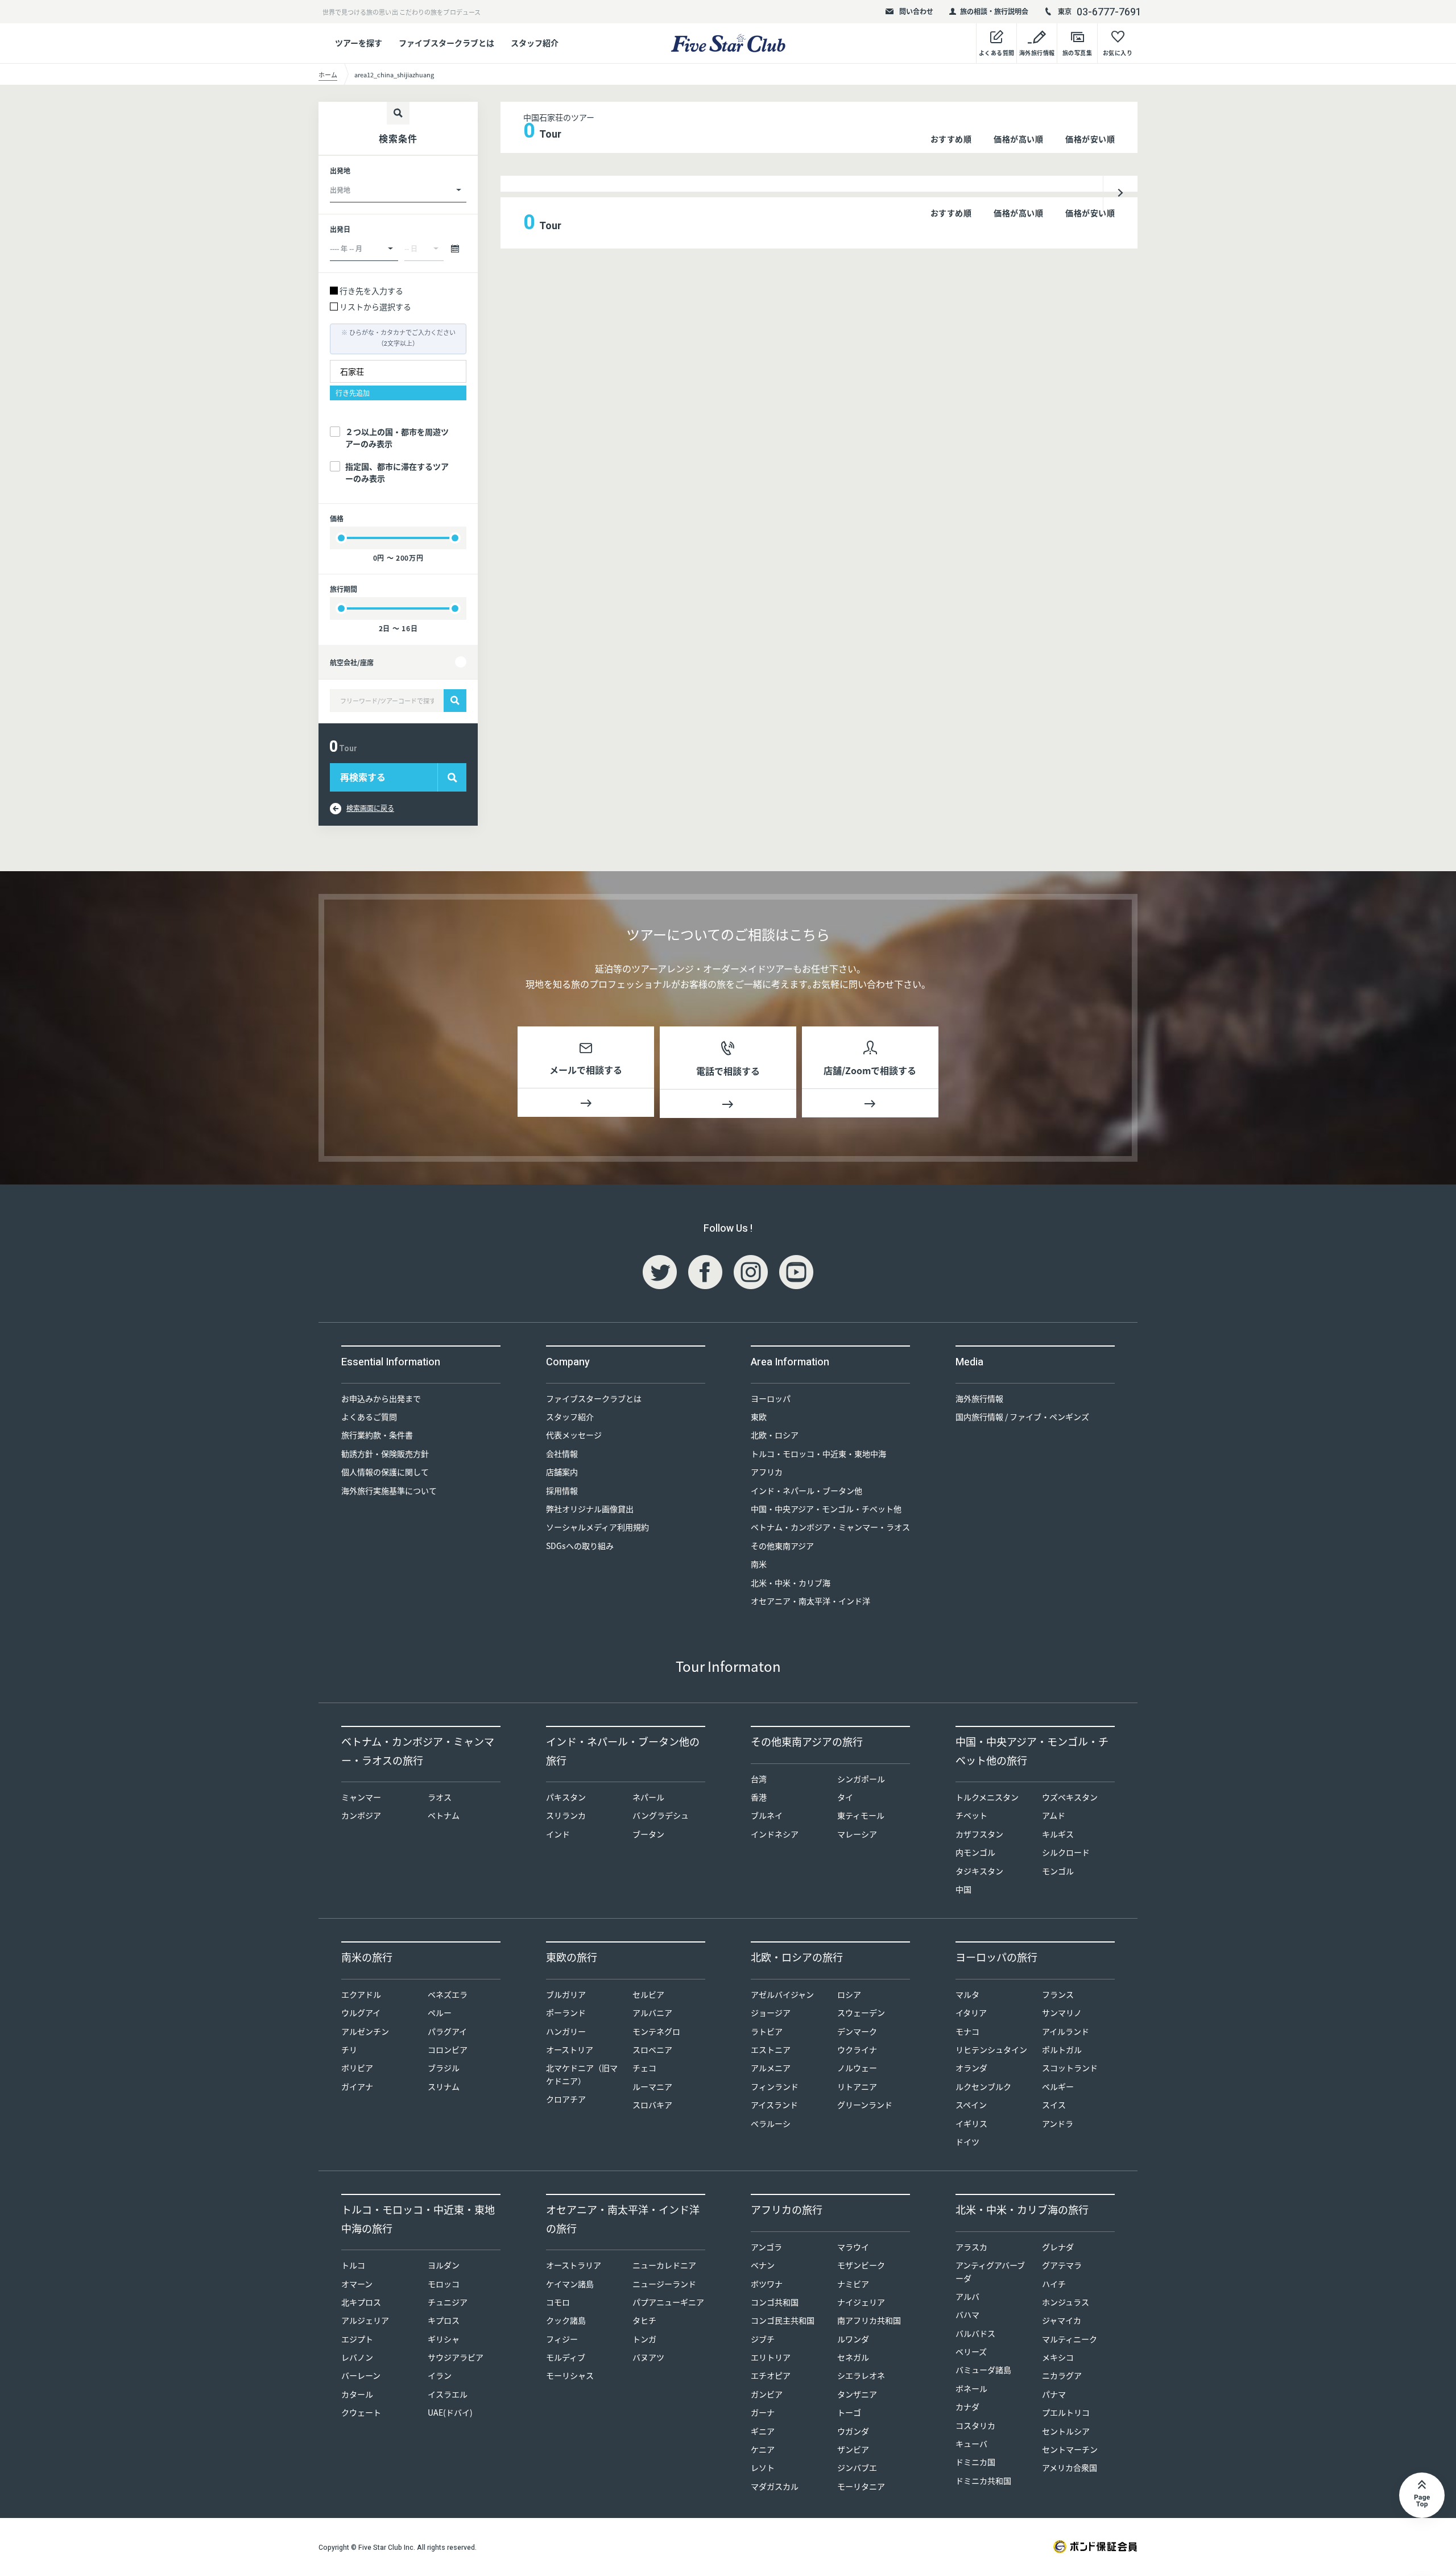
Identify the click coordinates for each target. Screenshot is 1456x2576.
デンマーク (857, 2031)
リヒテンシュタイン (991, 2049)
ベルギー (1058, 2086)
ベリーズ (971, 2351)
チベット (971, 1815)
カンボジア (361, 1815)
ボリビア (357, 2068)
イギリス (971, 2123)
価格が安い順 (1090, 139)
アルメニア (771, 2068)
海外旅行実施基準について (389, 1490)
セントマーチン (1070, 2449)
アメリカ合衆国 (1070, 2467)
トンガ (644, 2339)
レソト (763, 2467)
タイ (845, 1797)
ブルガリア (566, 1994)
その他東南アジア (782, 1546)
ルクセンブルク (983, 2086)
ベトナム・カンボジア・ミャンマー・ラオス (830, 1527)
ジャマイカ (1062, 2320)
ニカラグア (1062, 2375)
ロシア (849, 1994)
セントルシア (1066, 2431)
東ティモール (861, 1815)
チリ (349, 2049)
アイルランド (1066, 2031)
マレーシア (857, 1834)
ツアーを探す (359, 43)
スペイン (971, 2105)
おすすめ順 (951, 139)
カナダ (967, 2407)
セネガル (853, 2357)
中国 (963, 1889)
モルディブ (566, 2357)
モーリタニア (861, 2486)
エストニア (771, 2049)
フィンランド (775, 2086)
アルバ (967, 2296)
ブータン (648, 1834)
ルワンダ (853, 2339)
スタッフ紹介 (535, 43)
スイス (1054, 2105)
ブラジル (444, 2068)
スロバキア (652, 2105)
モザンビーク (861, 2265)
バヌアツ (648, 2357)
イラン (440, 2375)
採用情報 (562, 1490)
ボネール (971, 2388)
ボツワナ (767, 2284)
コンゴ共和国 (775, 2302)
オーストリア (570, 2049)
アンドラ (1058, 2123)
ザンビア (853, 2449)
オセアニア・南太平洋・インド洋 (810, 1601)
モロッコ (444, 2284)
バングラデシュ (661, 1815)
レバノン (357, 2357)
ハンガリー (566, 2031)
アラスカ (971, 2247)
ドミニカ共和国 (983, 2480)
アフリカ (767, 1472)
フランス (1058, 1994)
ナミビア (853, 2284)
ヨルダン (444, 2265)
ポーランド (566, 2012)
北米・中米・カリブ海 (791, 1583)
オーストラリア (574, 2265)
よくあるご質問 (369, 1417)
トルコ (353, 2265)
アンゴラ (766, 2247)
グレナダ (1058, 2247)
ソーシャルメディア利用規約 (597, 1527)
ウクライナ (857, 2049)
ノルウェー (857, 2068)
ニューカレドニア (664, 2265)
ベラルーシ (771, 2123)
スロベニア (652, 2049)
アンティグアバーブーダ (990, 2271)
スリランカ (566, 1815)
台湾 (759, 1779)
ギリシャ (444, 2339)
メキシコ (1058, 2357)
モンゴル (1058, 1871)
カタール (357, 2394)
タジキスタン (979, 1871)
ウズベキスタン (1070, 1797)
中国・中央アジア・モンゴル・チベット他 (826, 1509)
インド (558, 1834)
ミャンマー (361, 1797)
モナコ (967, 2031)
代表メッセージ (574, 1435)
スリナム (444, 2086)
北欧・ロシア (775, 1435)
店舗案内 (562, 1472)
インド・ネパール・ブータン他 (806, 1490)
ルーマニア (652, 2086)
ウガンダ (853, 2431)
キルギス (1058, 1834)
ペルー (440, 2012)
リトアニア (857, 2086)
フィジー (562, 2339)
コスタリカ (975, 2425)
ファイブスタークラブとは (446, 43)
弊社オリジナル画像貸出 (590, 1509)
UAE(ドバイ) (450, 2412)
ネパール (648, 1797)
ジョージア (771, 2012)
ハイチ (1054, 2284)
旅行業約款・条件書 (377, 1435)
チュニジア (448, 2302)
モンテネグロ (656, 2031)
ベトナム (444, 1815)
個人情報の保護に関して (385, 1472)
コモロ (558, 2302)
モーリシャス (570, 2375)
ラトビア (767, 2031)
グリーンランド (865, 2105)
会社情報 (562, 1453)
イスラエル (448, 2394)
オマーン (357, 2284)
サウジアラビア (456, 2357)
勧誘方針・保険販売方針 (385, 1453)
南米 (759, 1564)
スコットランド (1070, 2068)
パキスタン (566, 1797)
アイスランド (774, 2105)
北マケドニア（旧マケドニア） (582, 2074)
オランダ (971, 2068)
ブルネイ (767, 1815)
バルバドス (975, 2333)
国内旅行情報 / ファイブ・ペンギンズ (1022, 1417)
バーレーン (361, 2375)
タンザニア (857, 2394)
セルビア (648, 1994)
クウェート (361, 2412)
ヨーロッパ (771, 1398)
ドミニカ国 (975, 2462)
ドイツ (967, 2142)
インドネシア (775, 1834)
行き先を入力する (371, 291)
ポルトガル (1062, 2049)
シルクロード (1066, 1852)
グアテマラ (1062, 2265)
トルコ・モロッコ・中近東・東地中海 (818, 1453)
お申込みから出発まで (381, 1398)
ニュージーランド (664, 2284)
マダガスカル (775, 2486)
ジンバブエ (857, 2467)
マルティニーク (1070, 2339)
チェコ (644, 2068)
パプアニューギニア (668, 2302)
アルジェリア (365, 2320)
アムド (1054, 1815)
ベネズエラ (448, 1994)
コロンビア (448, 2049)
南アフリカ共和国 (869, 2320)
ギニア (763, 2431)
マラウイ (853, 2247)
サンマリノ (1062, 2012)
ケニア (763, 2449)
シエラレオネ (861, 2375)
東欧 (759, 1417)
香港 (759, 1797)
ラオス (440, 1797)
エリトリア (771, 2357)
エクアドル (361, 1994)
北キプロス (361, 2302)
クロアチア (566, 2099)
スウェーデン (861, 2012)
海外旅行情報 (979, 1398)
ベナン (763, 2265)
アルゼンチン (365, 2031)
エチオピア (771, 2375)
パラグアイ (447, 2031)
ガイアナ (357, 2086)
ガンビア (767, 2394)
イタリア (971, 2012)
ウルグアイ (361, 2012)
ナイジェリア (861, 2302)
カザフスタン (979, 1834)
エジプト (357, 2339)
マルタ (967, 1994)
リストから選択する (375, 307)
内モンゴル (975, 1852)
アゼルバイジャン (782, 1994)
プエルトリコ (1066, 2412)
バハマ (967, 2314)
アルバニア (652, 2012)
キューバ (971, 2444)
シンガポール (861, 1779)
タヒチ (644, 2320)
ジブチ (763, 2339)
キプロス (444, 2320)
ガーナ (763, 2412)
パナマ (1054, 2394)
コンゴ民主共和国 (783, 2320)
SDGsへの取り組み (580, 1546)
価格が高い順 (1018, 139)
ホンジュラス (1066, 2302)
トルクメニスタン (987, 1797)
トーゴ (849, 2412)
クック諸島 (566, 2320)
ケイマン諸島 (570, 2284)
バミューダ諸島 (983, 2370)
